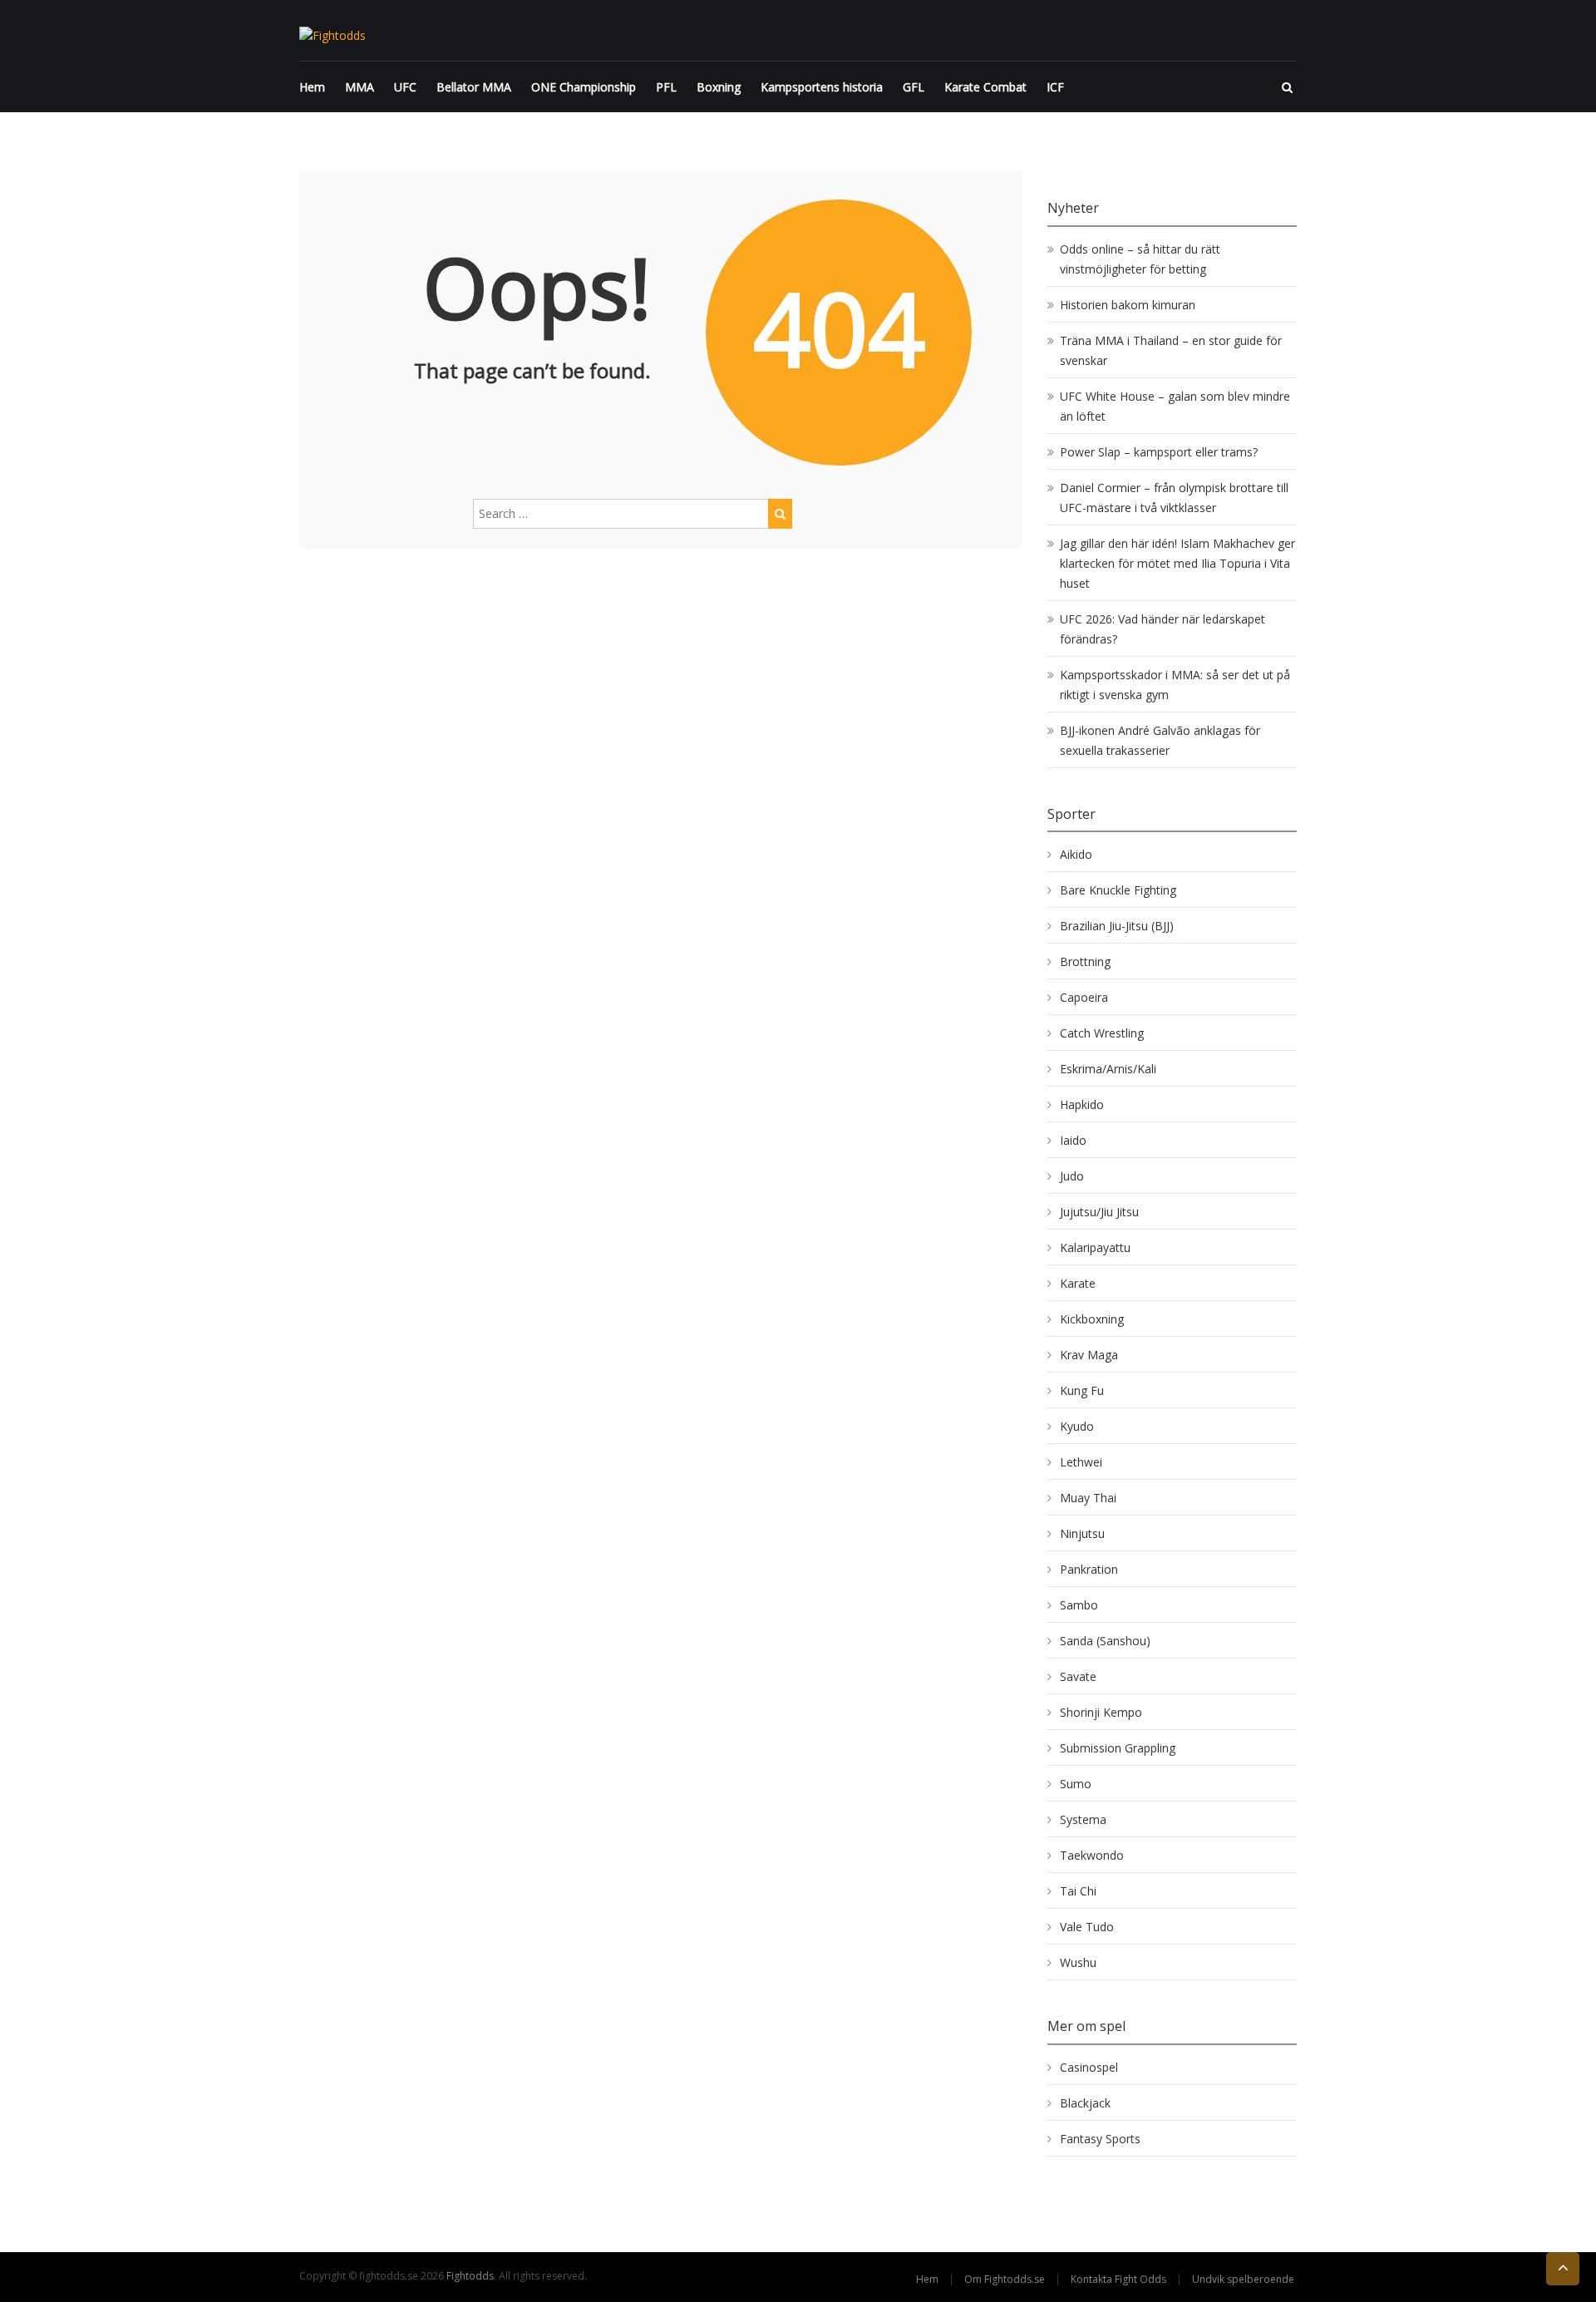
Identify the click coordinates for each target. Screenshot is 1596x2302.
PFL (666, 87)
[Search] (780, 514)
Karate (1078, 1283)
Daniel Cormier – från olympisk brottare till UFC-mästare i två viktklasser (1174, 498)
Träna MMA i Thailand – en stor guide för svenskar (1171, 350)
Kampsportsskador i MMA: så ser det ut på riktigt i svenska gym (1175, 685)
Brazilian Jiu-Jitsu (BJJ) (1117, 926)
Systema (1083, 1819)
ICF (1055, 87)
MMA (360, 87)
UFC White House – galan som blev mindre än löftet (1175, 406)
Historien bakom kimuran (1128, 305)
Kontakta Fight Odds (1118, 2279)
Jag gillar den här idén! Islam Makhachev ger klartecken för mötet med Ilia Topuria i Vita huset (1177, 563)
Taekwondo (1092, 1855)
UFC (405, 87)
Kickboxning (1092, 1319)
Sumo (1076, 1784)
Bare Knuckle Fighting (1118, 890)
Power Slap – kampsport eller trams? (1159, 452)
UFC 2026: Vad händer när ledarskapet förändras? (1163, 629)
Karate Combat (985, 87)
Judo (1072, 1176)
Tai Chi (1078, 1891)
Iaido (1073, 1140)
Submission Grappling (1118, 1748)
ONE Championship (584, 87)
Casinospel (1089, 2067)
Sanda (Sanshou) (1105, 1641)
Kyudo (1077, 1426)
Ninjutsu (1082, 1533)
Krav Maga (1089, 1355)
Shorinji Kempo (1101, 1712)
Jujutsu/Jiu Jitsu (1099, 1212)
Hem (312, 87)
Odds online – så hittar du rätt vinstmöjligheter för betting (1140, 259)
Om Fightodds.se (1005, 2279)
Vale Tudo (1087, 1927)
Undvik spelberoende (1244, 2279)
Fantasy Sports (1100, 2139)
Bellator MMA (474, 87)
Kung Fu (1082, 1390)
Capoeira (1084, 997)
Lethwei (1081, 1462)
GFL (914, 87)
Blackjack (1085, 2103)
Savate (1078, 1676)
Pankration (1089, 1569)
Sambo (1079, 1605)
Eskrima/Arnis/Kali (1108, 1069)
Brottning (1085, 961)
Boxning (719, 87)
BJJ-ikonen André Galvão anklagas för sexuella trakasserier (1160, 740)
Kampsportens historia (822, 87)
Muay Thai (1088, 1498)
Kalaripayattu (1095, 1247)
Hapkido (1082, 1104)
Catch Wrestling (1102, 1033)
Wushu (1078, 1962)
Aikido (1076, 854)
